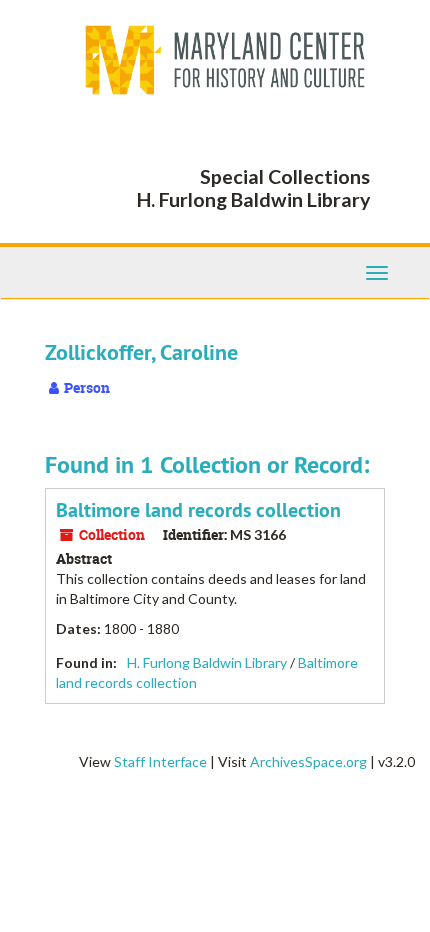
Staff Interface (160, 761)
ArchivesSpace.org (308, 761)
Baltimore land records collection (198, 510)
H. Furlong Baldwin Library (207, 662)
